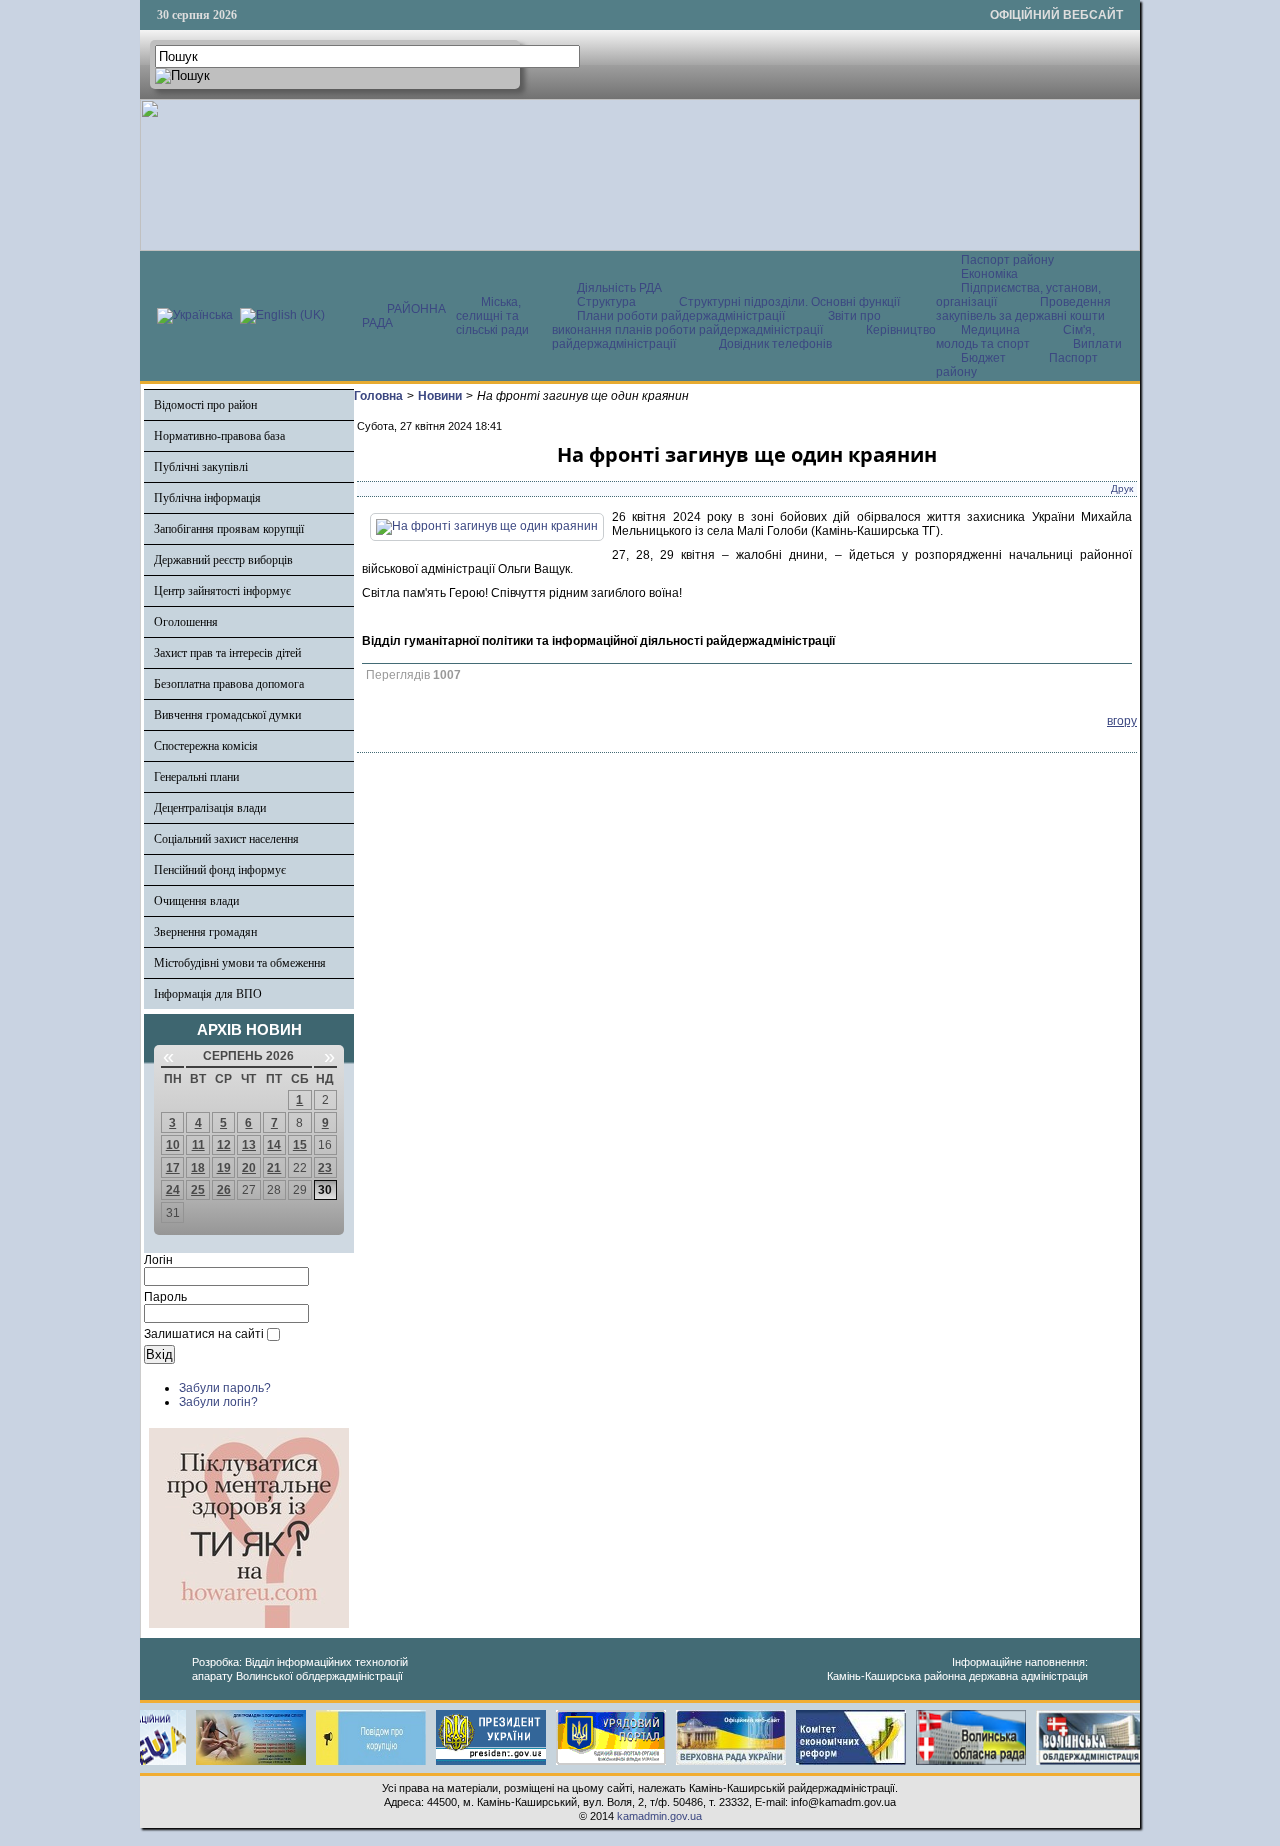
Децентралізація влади (210, 808)
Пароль (165, 1297)
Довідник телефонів (775, 344)
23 (325, 1168)
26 (224, 1190)
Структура (606, 302)
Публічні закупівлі (201, 467)
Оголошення (186, 622)
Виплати (1097, 344)
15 (300, 1145)
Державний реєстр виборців (223, 560)
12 (224, 1145)
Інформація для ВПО (208, 994)
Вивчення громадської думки (227, 715)
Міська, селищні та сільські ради (492, 316)
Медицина (992, 330)
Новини (440, 396)
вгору (1122, 721)
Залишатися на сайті (204, 1334)
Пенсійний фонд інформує (220, 870)
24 (173, 1190)
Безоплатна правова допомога (229, 684)
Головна (378, 396)
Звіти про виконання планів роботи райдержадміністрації (716, 323)
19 (224, 1168)
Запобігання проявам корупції (229, 529)
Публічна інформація (207, 498)
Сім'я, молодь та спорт (1015, 337)
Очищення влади (196, 901)
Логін (158, 1260)
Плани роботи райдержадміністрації (681, 316)
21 (274, 1168)
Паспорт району (1007, 260)
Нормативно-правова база (219, 436)
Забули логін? (218, 1402)
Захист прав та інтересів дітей (227, 653)
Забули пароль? (225, 1388)
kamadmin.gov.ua (659, 1816)
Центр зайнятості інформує (222, 591)
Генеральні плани (196, 777)
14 (274, 1145)
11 (198, 1145)
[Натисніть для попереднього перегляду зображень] (487, 526)
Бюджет (985, 358)
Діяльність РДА (619, 288)
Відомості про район (205, 405)
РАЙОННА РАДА (404, 316)
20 (249, 1168)
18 (198, 1168)
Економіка (989, 274)
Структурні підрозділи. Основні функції (789, 302)
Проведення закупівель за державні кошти (1023, 309)
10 (173, 1145)
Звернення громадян (205, 932)
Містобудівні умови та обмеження (240, 963)
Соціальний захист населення (226, 839)
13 (249, 1145)
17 (173, 1168)
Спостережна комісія (206, 746)
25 (198, 1190)
